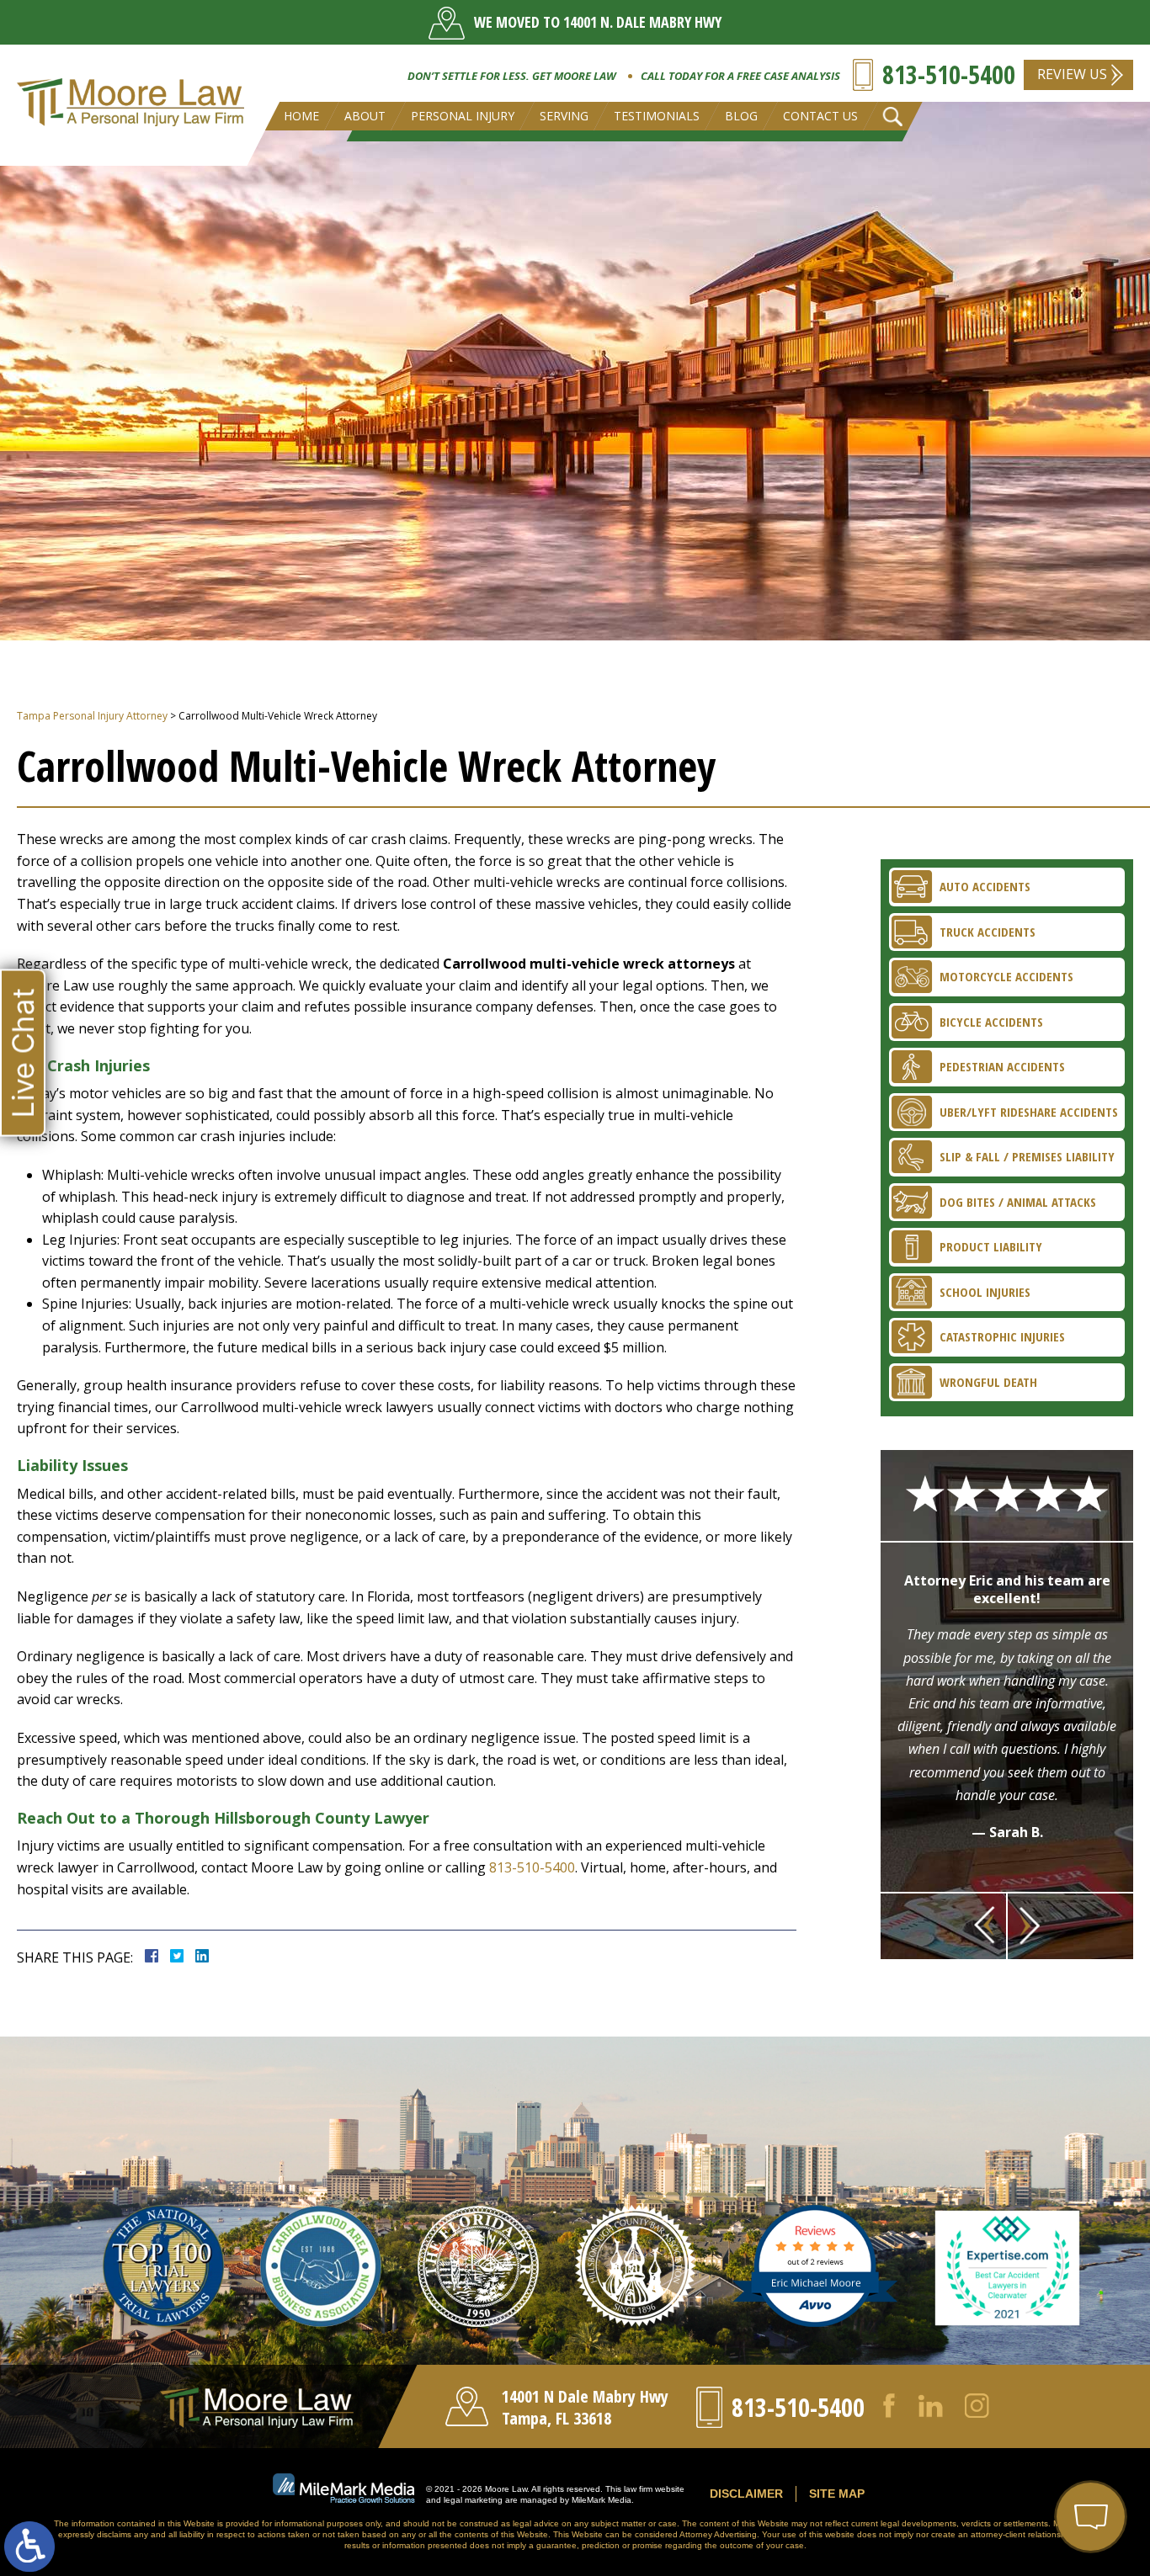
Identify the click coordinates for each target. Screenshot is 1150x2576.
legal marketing (473, 2500)
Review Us (1072, 74)
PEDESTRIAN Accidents (1002, 1066)
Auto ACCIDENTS (985, 886)
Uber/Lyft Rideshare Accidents (1029, 1112)
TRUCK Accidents (988, 932)
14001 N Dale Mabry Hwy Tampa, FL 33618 (585, 2407)
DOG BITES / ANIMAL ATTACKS (1018, 1202)
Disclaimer (746, 2494)
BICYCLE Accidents (991, 1022)
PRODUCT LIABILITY (991, 1246)
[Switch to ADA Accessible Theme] (29, 2547)
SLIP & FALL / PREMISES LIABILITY (1027, 1156)
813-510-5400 (949, 74)
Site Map (837, 2494)
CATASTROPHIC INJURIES (1002, 1336)
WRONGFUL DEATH (988, 1382)
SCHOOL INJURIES (985, 1292)
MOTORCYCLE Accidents (1006, 976)
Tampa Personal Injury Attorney (92, 716)
